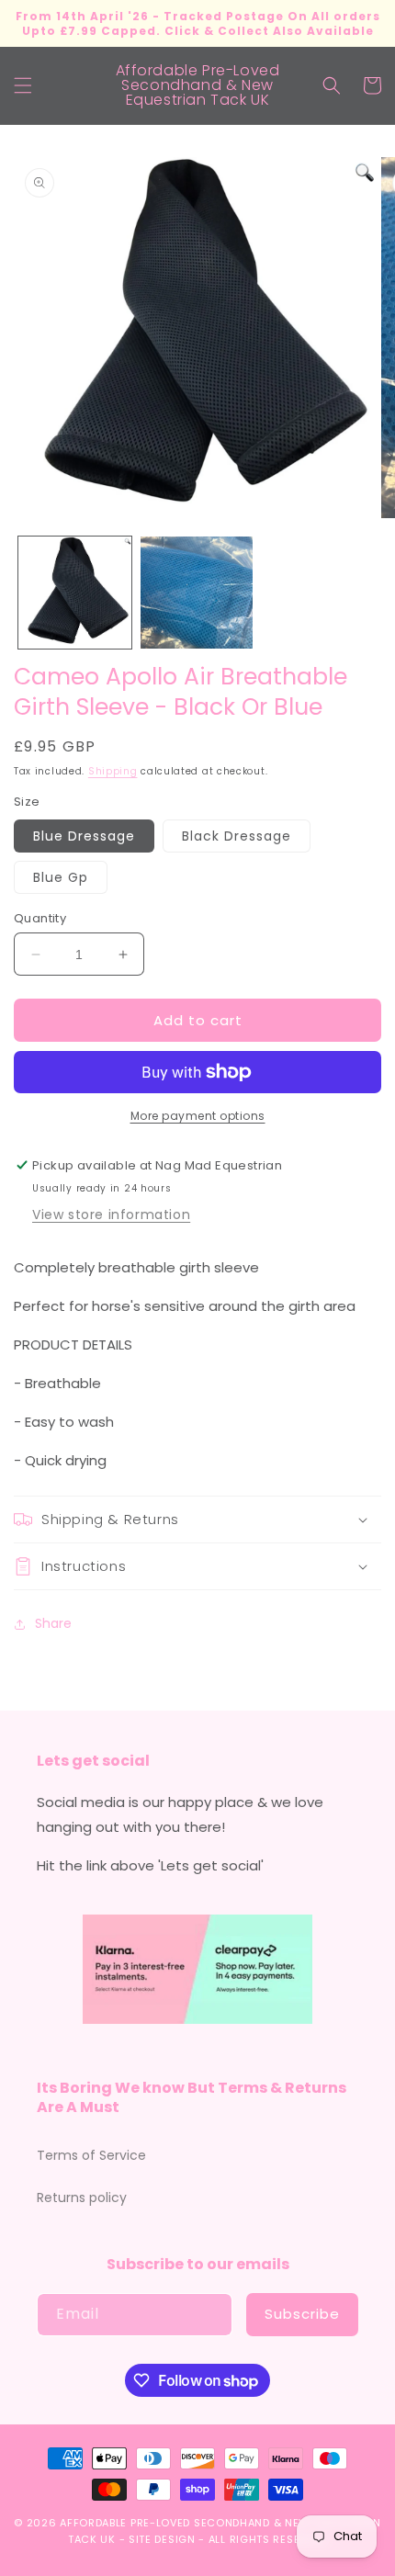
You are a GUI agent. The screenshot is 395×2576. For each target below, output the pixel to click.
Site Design (162, 2539)
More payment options (198, 1116)
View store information (111, 1215)
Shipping (113, 771)
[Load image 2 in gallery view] (197, 593)
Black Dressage (237, 836)
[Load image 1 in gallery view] (75, 593)
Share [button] (53, 1623)
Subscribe (302, 2314)
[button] (23, 85)
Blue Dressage (84, 836)
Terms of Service (91, 2155)
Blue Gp (61, 877)
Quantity (40, 918)
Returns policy (82, 2198)
